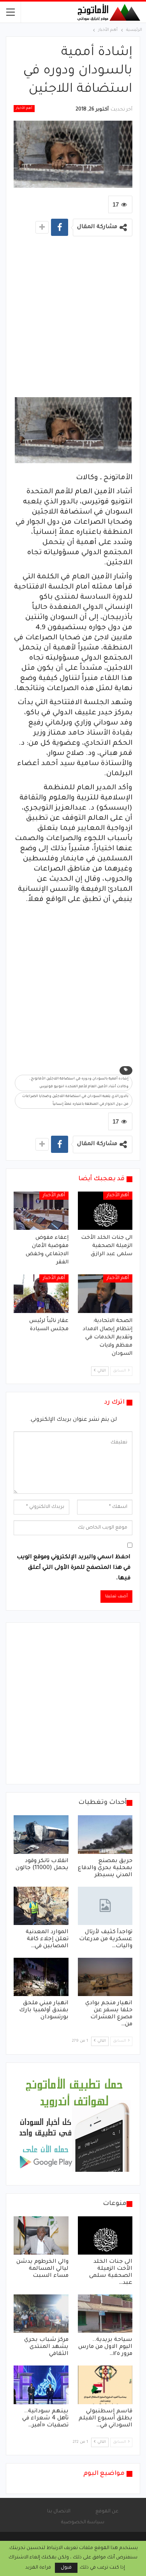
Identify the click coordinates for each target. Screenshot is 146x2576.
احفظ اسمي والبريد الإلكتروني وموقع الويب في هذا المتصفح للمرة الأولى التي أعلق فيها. (74, 1568)
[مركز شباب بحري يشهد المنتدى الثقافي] (41, 2314)
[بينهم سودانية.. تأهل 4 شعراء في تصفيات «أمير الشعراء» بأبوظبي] (41, 2385)
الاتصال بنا (59, 2512)
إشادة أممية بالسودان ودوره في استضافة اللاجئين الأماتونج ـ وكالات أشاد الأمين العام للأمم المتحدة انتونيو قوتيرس (79, 1083)
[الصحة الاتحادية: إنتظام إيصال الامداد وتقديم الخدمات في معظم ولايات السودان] (105, 1293)
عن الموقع (107, 2512)
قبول (66, 2568)
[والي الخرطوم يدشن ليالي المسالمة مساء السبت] (41, 2235)
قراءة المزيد (38, 2568)
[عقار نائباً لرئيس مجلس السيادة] (41, 1293)
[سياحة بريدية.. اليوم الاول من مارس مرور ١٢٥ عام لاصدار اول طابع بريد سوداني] (105, 2314)
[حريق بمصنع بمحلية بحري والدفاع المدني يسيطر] (105, 1834)
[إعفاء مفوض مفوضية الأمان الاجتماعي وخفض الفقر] (41, 1211)
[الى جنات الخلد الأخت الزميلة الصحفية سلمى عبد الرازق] (105, 1211)
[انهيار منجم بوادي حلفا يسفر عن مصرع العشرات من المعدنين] (105, 1977)
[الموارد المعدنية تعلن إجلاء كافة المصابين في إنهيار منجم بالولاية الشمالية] (41, 1906)
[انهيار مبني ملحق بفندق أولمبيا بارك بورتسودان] (41, 1977)
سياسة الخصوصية (83, 2522)
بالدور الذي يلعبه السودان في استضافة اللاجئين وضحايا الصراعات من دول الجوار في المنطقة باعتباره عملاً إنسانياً (75, 1101)
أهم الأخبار (24, 109)
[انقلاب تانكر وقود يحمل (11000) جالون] (41, 1834)
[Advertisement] (73, 318)
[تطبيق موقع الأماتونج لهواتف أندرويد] (74, 2125)
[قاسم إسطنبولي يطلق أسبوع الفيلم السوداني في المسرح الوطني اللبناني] (105, 2385)
